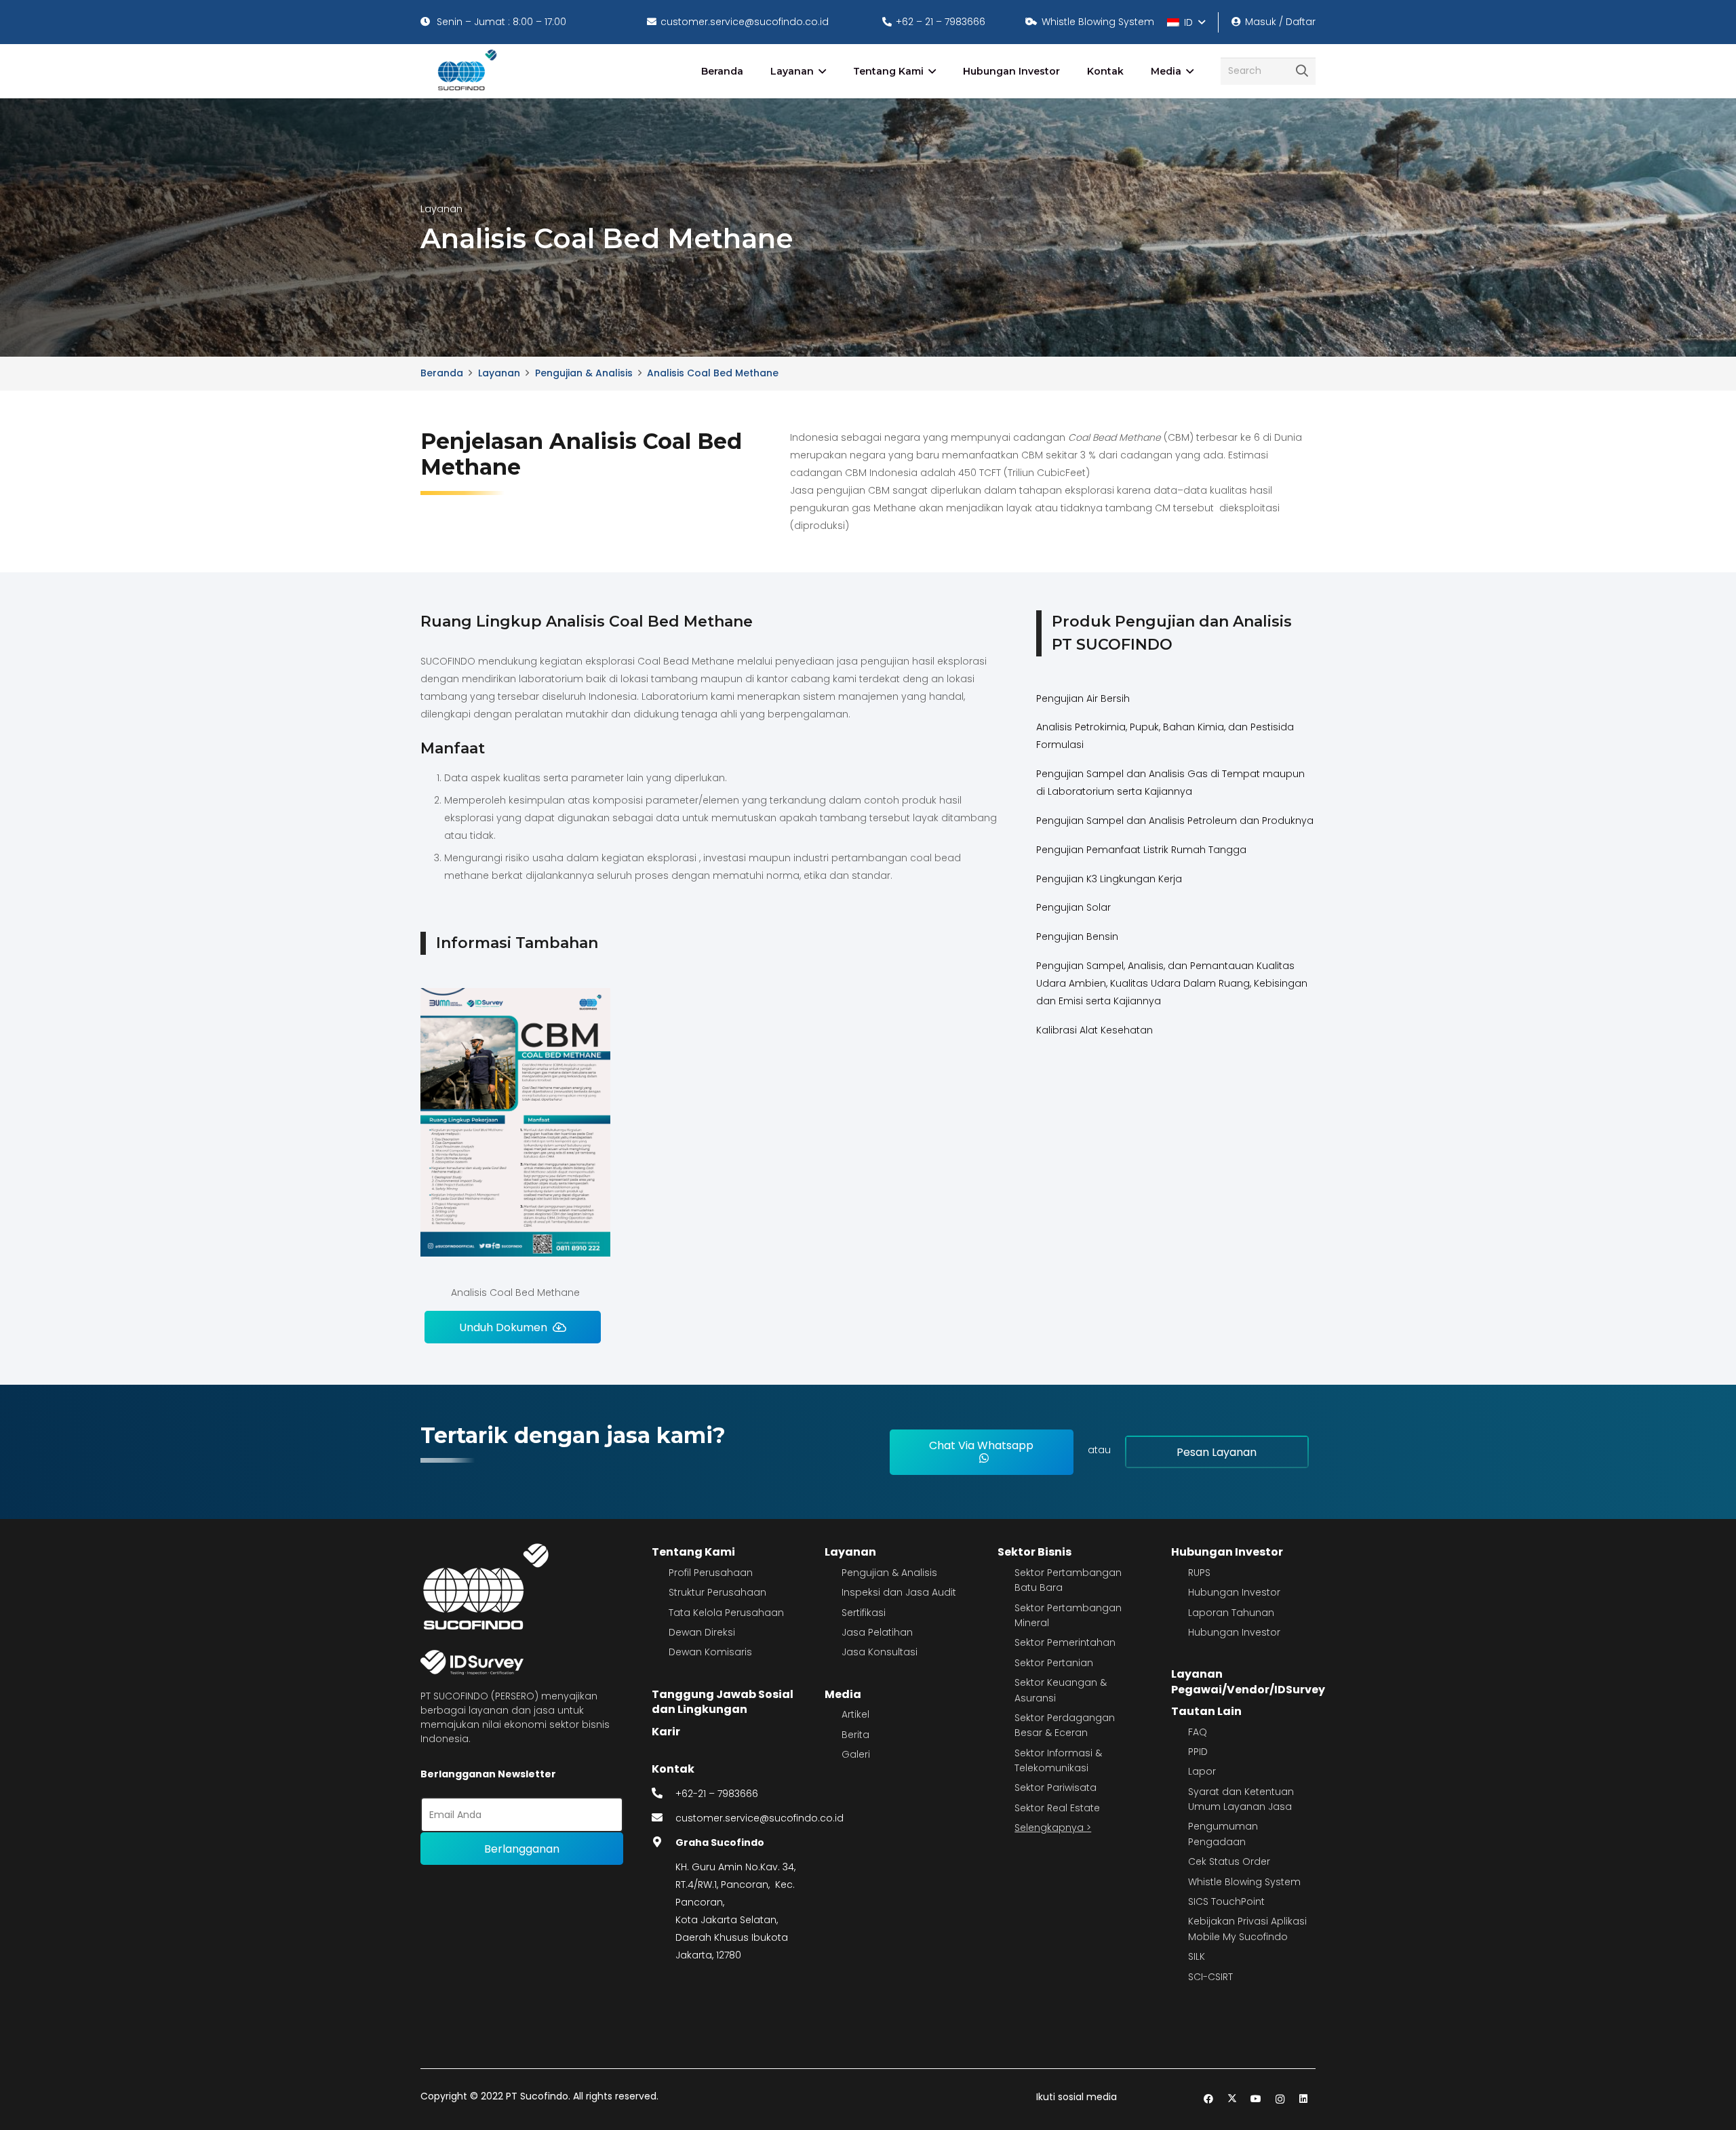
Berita (855, 1735)
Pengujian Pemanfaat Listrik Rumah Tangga (1141, 850)
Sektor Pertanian (1054, 1663)
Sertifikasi (864, 1613)
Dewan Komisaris (710, 1652)
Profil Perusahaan (711, 1573)
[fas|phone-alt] (664, 1794)
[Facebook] (1209, 2099)
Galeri (856, 1754)
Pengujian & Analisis (889, 1573)
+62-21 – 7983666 (717, 1794)
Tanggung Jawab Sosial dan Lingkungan (723, 1702)
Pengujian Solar (1073, 907)
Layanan (850, 1552)
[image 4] (465, 71)
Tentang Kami (693, 1552)
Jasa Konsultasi (880, 1652)
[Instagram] (1280, 2099)
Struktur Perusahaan (717, 1592)
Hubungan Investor (1227, 1552)
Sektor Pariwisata (1056, 1788)
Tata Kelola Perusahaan (726, 1613)
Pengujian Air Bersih (1083, 698)
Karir (666, 1732)
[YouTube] (1256, 2099)
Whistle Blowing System (1244, 1882)
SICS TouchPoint (1226, 1901)
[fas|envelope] (664, 1818)
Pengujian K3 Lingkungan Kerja (1109, 879)
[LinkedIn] (1304, 2099)
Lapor (1202, 1771)
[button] (1186, 22)
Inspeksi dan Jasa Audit (899, 1592)
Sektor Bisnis (1034, 1552)
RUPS (1199, 1573)
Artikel (855, 1714)
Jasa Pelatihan (877, 1632)
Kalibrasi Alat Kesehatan (1094, 1030)
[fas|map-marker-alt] (664, 1842)
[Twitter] (1232, 2099)
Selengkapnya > (1053, 1828)
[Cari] (1302, 71)
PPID (1198, 1752)
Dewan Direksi (702, 1632)
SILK (1197, 1956)
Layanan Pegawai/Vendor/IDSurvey (1248, 1681)
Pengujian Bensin (1077, 936)
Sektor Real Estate (1057, 1808)
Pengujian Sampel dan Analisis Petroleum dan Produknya (1175, 821)
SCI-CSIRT (1210, 1977)
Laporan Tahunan (1231, 1613)
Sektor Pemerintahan (1065, 1642)
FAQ (1198, 1732)
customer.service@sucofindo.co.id (759, 1818)
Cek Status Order (1229, 1861)
